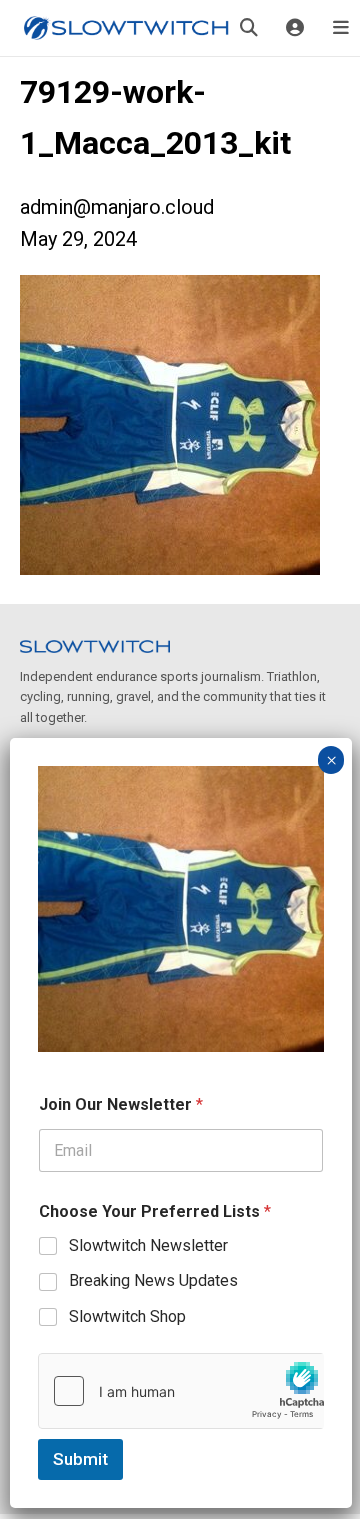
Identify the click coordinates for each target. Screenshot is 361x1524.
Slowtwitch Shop (127, 1316)
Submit (80, 1459)
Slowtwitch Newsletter (148, 1245)
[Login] (295, 28)
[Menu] (341, 28)
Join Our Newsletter (121, 1104)
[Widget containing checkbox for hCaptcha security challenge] (181, 1391)
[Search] (249, 28)
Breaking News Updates (153, 1280)
